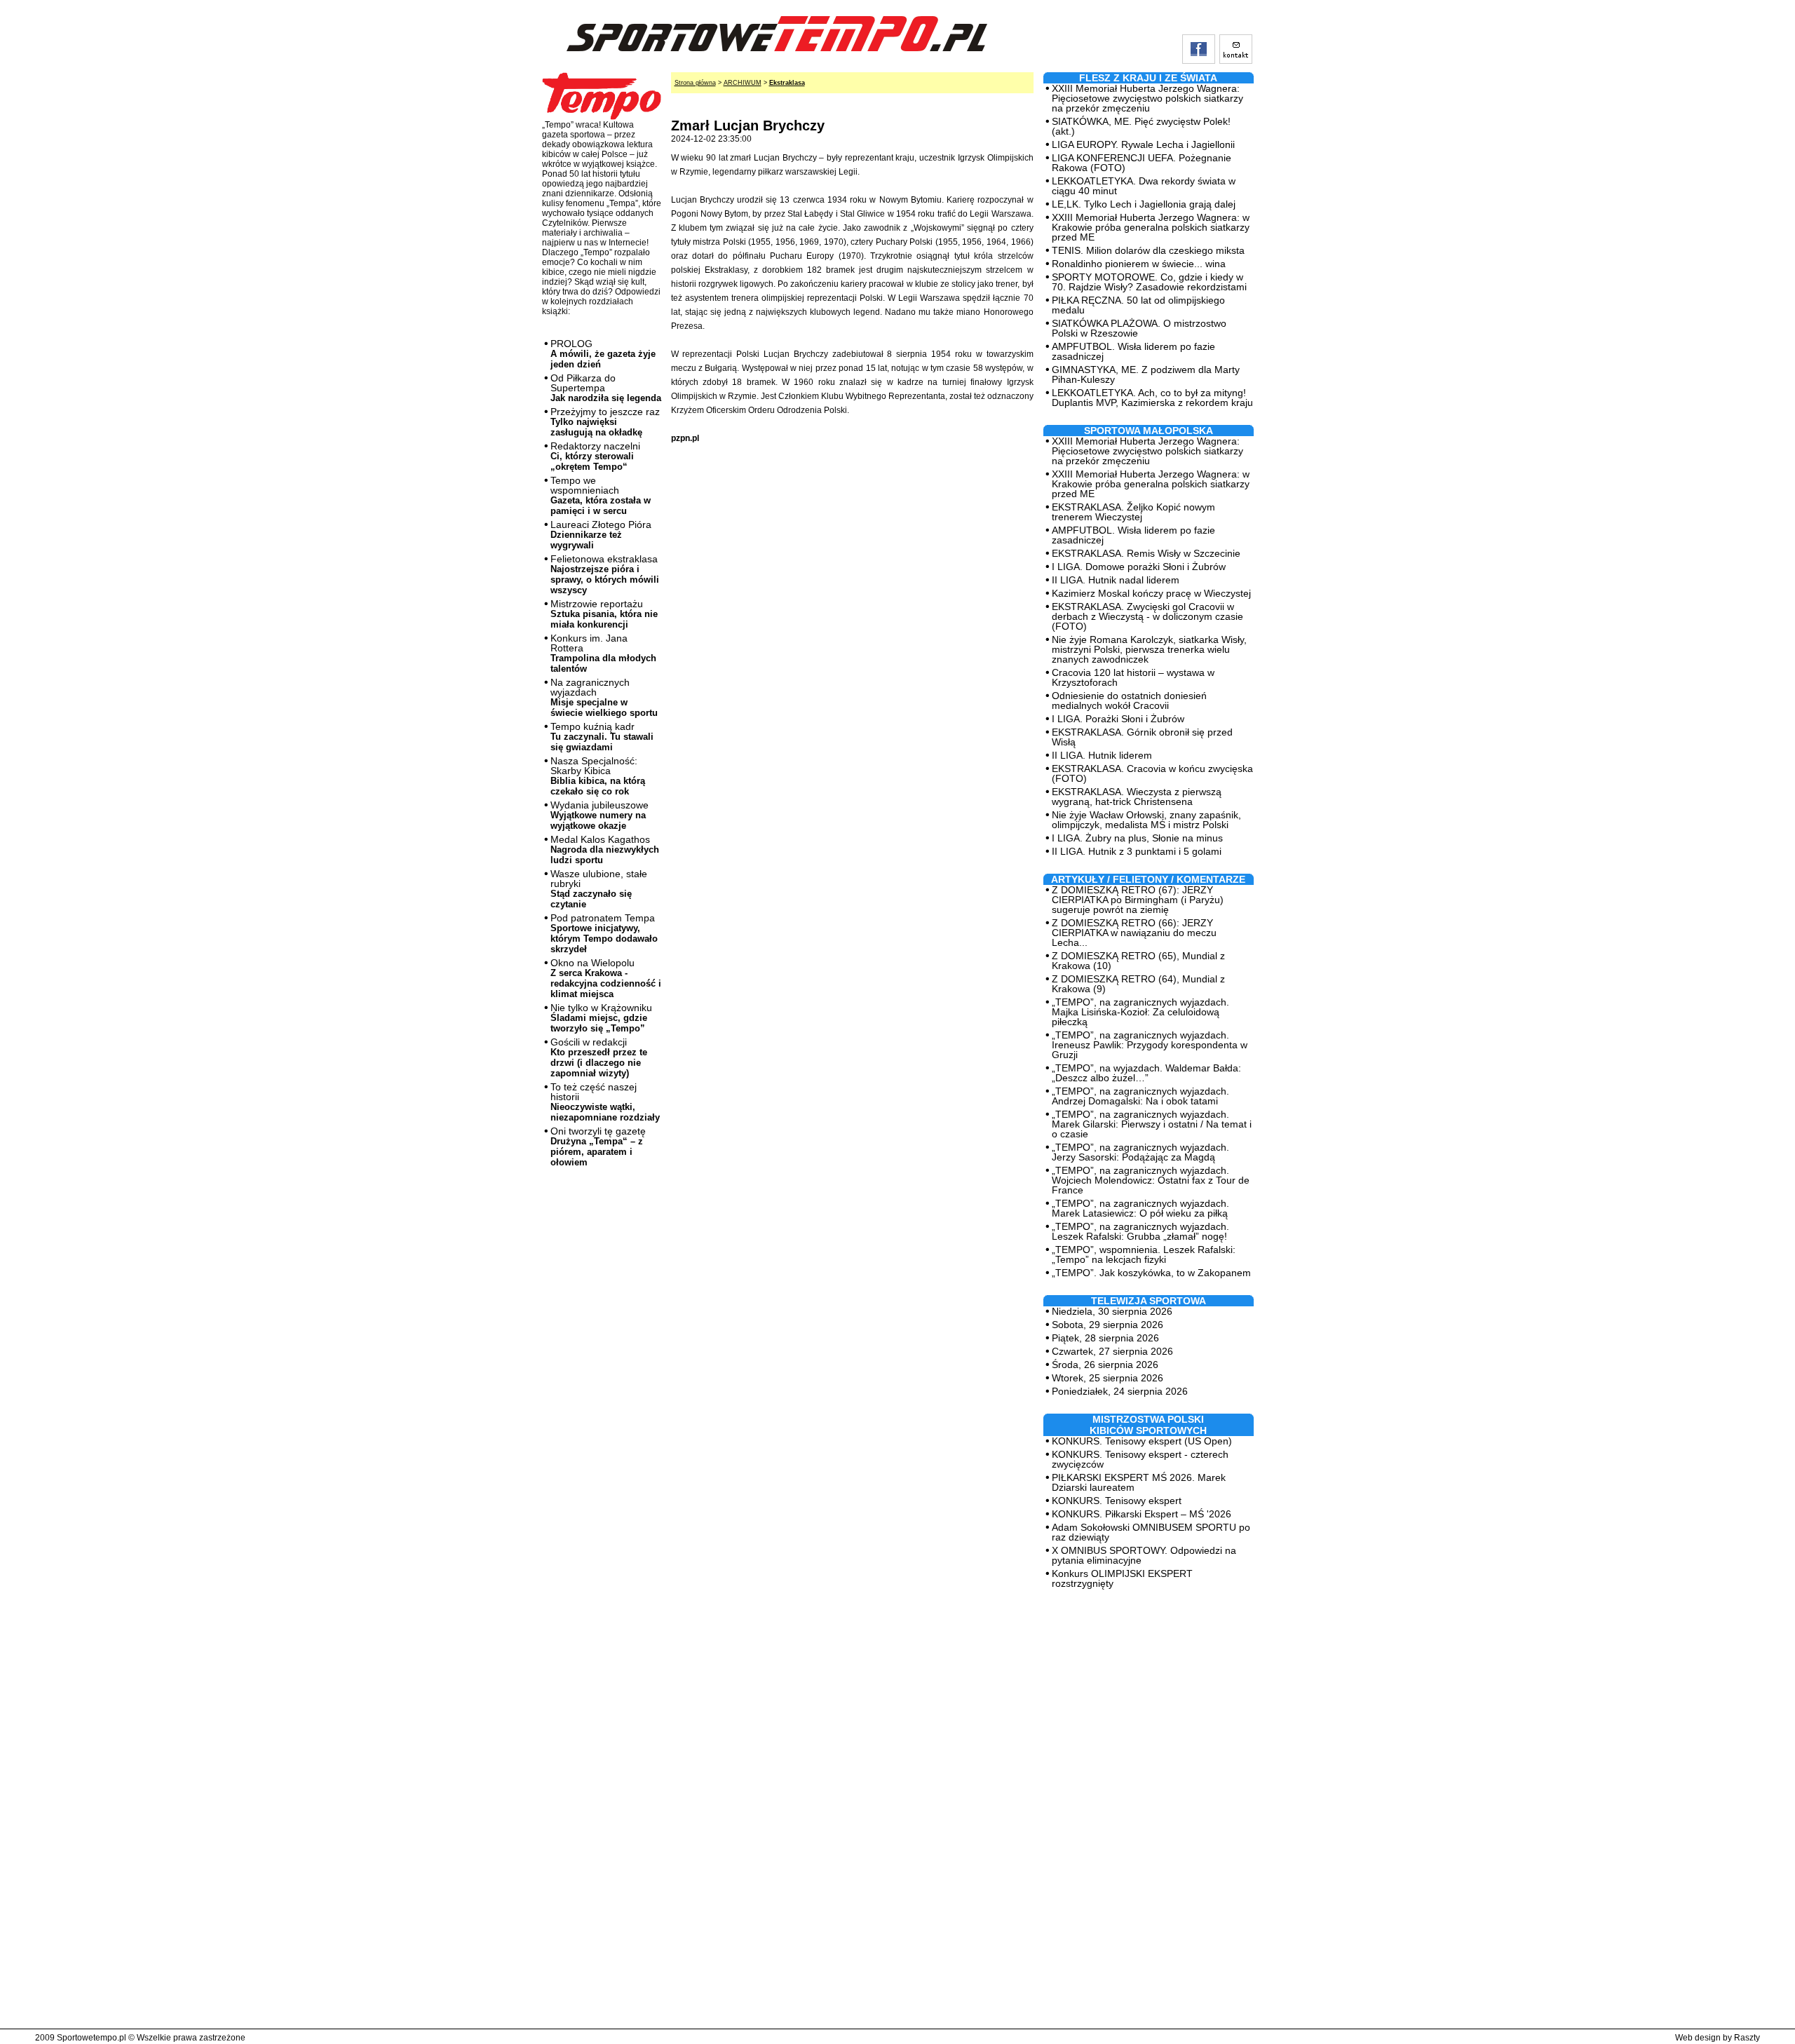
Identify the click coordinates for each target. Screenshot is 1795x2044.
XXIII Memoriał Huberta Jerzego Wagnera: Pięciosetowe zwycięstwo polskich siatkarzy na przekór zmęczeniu (1147, 98)
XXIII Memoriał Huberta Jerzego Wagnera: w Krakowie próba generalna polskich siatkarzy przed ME (1151, 227)
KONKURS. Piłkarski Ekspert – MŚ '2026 (1142, 1514)
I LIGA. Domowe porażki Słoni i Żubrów (1139, 567)
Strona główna (695, 83)
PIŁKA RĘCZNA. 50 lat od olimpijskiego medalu (1138, 305)
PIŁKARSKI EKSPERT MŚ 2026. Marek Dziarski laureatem (1139, 1482)
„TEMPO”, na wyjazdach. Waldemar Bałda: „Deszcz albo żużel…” (1146, 1073)
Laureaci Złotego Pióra (601, 535)
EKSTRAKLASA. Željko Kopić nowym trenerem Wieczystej (1133, 512)
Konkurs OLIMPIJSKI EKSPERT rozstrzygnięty (1122, 1578)
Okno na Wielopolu (606, 978)
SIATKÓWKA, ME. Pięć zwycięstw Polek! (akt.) (1141, 126)
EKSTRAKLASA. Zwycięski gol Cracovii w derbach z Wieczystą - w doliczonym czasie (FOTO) (1147, 616)
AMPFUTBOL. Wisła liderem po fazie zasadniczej (1133, 351)
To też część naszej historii (605, 1102)
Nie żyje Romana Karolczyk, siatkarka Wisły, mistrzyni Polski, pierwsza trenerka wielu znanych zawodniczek (1149, 649)
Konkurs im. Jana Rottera (603, 653)
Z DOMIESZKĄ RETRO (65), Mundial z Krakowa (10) (1138, 961)
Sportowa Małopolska (1149, 431)
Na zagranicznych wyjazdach (604, 697)
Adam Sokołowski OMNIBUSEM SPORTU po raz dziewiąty (1151, 1532)
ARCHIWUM (743, 83)
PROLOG (603, 354)
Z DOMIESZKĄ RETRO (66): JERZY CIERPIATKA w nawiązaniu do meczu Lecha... (1134, 933)
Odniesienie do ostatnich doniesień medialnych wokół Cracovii (1129, 700)
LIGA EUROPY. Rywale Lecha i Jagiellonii (1143, 144)
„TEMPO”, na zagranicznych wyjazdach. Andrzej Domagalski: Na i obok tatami (1140, 1096)
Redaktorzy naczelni (595, 456)
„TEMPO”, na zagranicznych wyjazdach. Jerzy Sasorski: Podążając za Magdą (1140, 1152)
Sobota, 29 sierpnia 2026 (1108, 1325)
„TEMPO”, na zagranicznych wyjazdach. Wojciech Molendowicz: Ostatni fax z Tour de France (1151, 1180)
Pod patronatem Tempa (604, 933)
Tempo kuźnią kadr (602, 737)
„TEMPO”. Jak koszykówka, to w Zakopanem (1151, 1273)
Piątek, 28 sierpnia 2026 (1105, 1338)
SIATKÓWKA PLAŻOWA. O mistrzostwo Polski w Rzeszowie (1139, 328)
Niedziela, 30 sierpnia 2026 (1112, 1311)
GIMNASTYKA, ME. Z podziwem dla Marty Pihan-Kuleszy (1146, 374)
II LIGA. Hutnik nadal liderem (1116, 580)
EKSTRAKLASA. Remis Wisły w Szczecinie (1146, 553)
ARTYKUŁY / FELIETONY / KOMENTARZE (1148, 879)
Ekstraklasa (787, 83)
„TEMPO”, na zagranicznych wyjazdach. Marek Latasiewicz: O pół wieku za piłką (1140, 1208)
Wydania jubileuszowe (600, 815)
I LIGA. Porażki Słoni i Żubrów (1118, 719)
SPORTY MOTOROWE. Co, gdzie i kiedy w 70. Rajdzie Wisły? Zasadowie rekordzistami (1149, 282)
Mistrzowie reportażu (604, 614)
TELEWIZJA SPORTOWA (1149, 1301)
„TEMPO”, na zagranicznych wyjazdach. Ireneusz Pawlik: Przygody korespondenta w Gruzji (1150, 1045)
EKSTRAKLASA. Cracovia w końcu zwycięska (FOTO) (1152, 773)
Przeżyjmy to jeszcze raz (605, 422)
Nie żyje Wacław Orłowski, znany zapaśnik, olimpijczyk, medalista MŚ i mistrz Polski (1146, 820)
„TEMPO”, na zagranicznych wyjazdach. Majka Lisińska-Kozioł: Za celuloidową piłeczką (1140, 1012)
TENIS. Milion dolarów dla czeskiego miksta (1148, 250)
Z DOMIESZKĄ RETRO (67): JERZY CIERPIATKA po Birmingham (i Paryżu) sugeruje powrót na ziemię (1138, 900)
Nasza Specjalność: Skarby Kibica (598, 776)
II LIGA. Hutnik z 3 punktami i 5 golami (1137, 851)
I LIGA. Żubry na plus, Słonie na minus (1137, 838)
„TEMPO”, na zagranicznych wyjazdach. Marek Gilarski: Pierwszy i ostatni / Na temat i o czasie (1152, 1124)
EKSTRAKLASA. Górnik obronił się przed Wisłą (1142, 737)
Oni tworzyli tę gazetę (598, 1146)
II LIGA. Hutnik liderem (1102, 755)
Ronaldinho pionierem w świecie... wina (1139, 264)
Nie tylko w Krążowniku (601, 1018)
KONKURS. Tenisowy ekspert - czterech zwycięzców (1140, 1459)
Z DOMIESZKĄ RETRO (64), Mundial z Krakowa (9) (1138, 984)
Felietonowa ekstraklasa (605, 574)
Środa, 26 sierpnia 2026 (1105, 1365)
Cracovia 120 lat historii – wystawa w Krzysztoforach (1133, 677)
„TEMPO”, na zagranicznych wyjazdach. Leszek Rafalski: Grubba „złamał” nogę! (1140, 1231)
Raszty (1747, 2038)
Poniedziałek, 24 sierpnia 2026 (1120, 1391)
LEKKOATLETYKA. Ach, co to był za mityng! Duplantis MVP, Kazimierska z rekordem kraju (1152, 398)
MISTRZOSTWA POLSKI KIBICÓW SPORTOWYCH (1148, 1425)
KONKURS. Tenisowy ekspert (1117, 1501)
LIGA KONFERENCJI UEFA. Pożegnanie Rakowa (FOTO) (1142, 163)
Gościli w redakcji (599, 1057)
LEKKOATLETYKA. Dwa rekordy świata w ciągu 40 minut (1144, 186)
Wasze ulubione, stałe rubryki (599, 889)
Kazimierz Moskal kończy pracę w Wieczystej (1151, 593)
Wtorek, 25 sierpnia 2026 (1108, 1378)
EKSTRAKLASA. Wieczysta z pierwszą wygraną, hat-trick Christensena (1137, 797)
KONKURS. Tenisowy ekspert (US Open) (1142, 1441)
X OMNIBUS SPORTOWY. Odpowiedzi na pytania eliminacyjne (1144, 1555)
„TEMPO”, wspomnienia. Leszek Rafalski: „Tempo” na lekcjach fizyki (1144, 1254)
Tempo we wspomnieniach (601, 495)
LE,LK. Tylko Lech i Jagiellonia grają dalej (1144, 204)
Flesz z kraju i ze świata (1148, 78)
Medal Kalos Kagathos (605, 850)
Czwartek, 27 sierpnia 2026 (1112, 1351)
